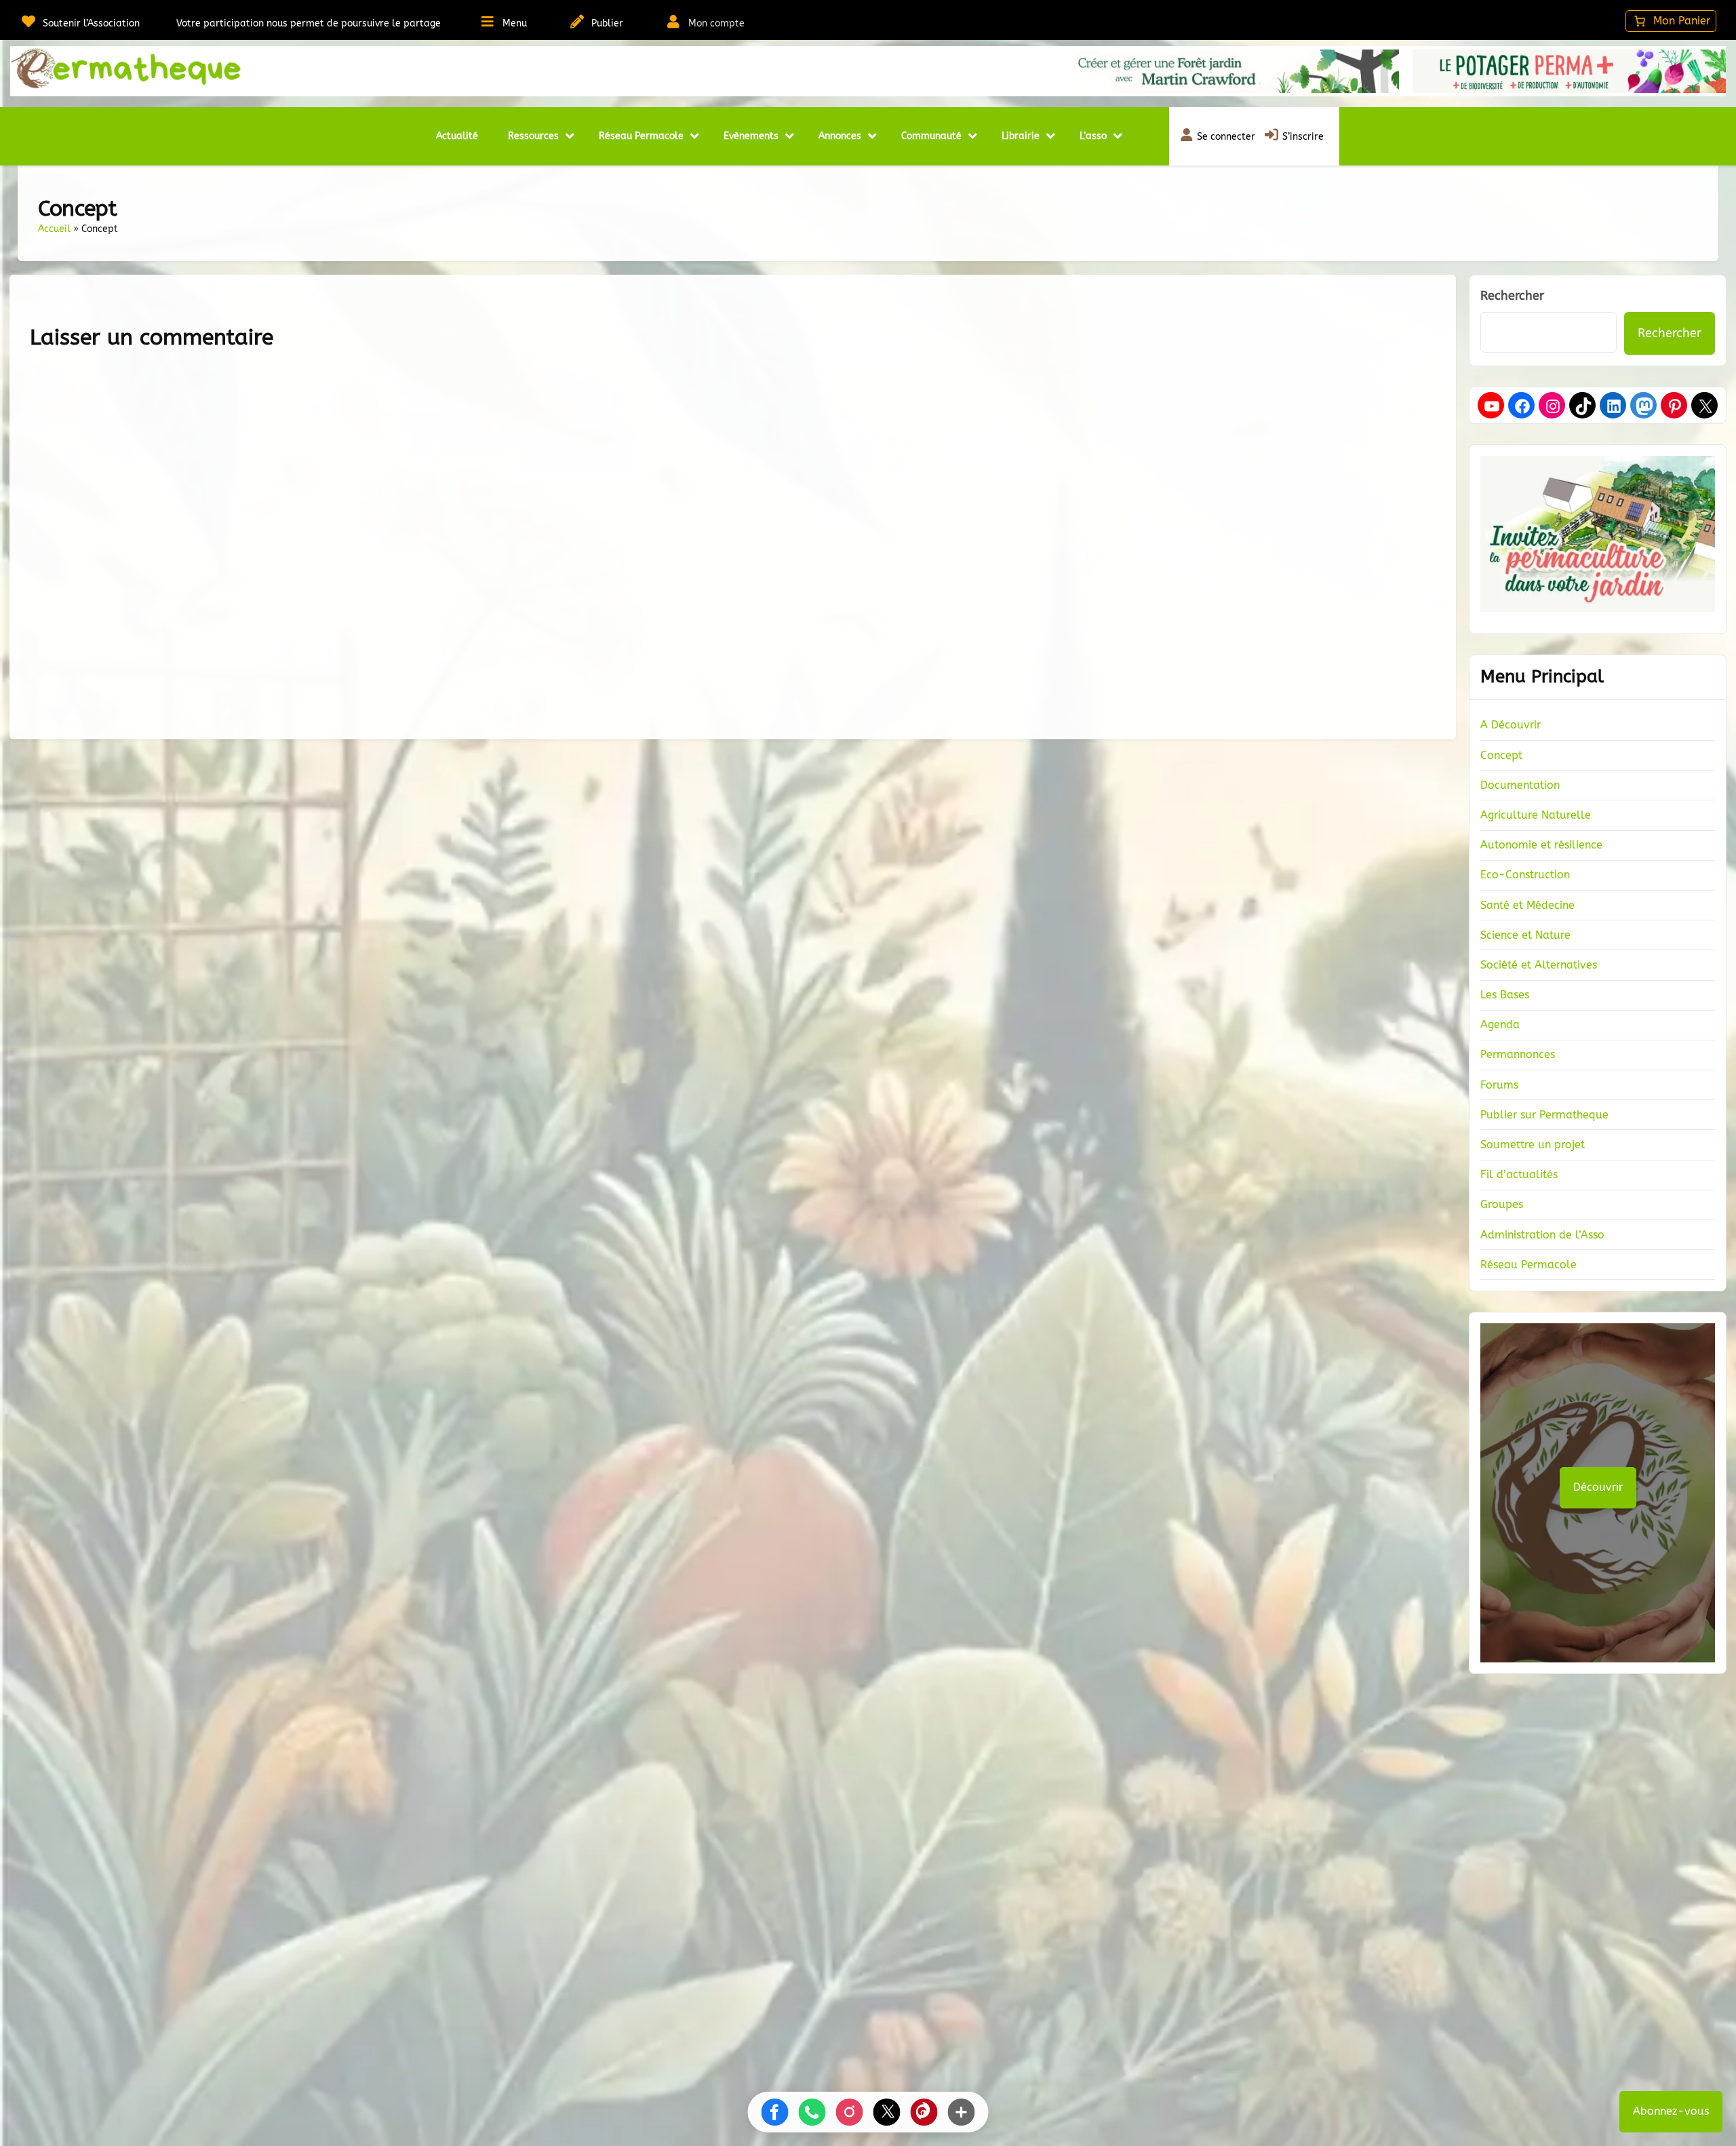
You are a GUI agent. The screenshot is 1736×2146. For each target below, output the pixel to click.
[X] (1705, 406)
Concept (1501, 755)
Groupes (1502, 1204)
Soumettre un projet (1533, 1145)
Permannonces (1518, 1054)
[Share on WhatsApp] (812, 2112)
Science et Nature (1525, 935)
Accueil (54, 229)
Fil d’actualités (1519, 1174)
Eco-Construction (1525, 875)
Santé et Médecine (1527, 905)
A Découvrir (1511, 725)
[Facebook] (1522, 406)
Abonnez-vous (1671, 2111)
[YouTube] (1492, 406)
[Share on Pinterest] (924, 2112)
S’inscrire (1303, 137)
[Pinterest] (1675, 406)
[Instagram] (1553, 406)
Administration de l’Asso (1542, 1235)
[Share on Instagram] (850, 2112)
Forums (1499, 1085)
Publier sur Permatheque (1544, 1115)
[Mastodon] (1644, 406)
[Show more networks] (962, 2112)
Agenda (1500, 1025)
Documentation (1520, 785)
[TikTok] (1583, 406)
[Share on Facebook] (775, 2112)
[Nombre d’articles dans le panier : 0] (1671, 21)
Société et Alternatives (1539, 965)
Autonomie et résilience (1541, 845)
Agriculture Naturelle (1536, 815)
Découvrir (1598, 1487)
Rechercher (1512, 296)
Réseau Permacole (1528, 1265)
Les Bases (1505, 995)
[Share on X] (887, 2112)
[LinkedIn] (1614, 406)
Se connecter (1226, 137)
